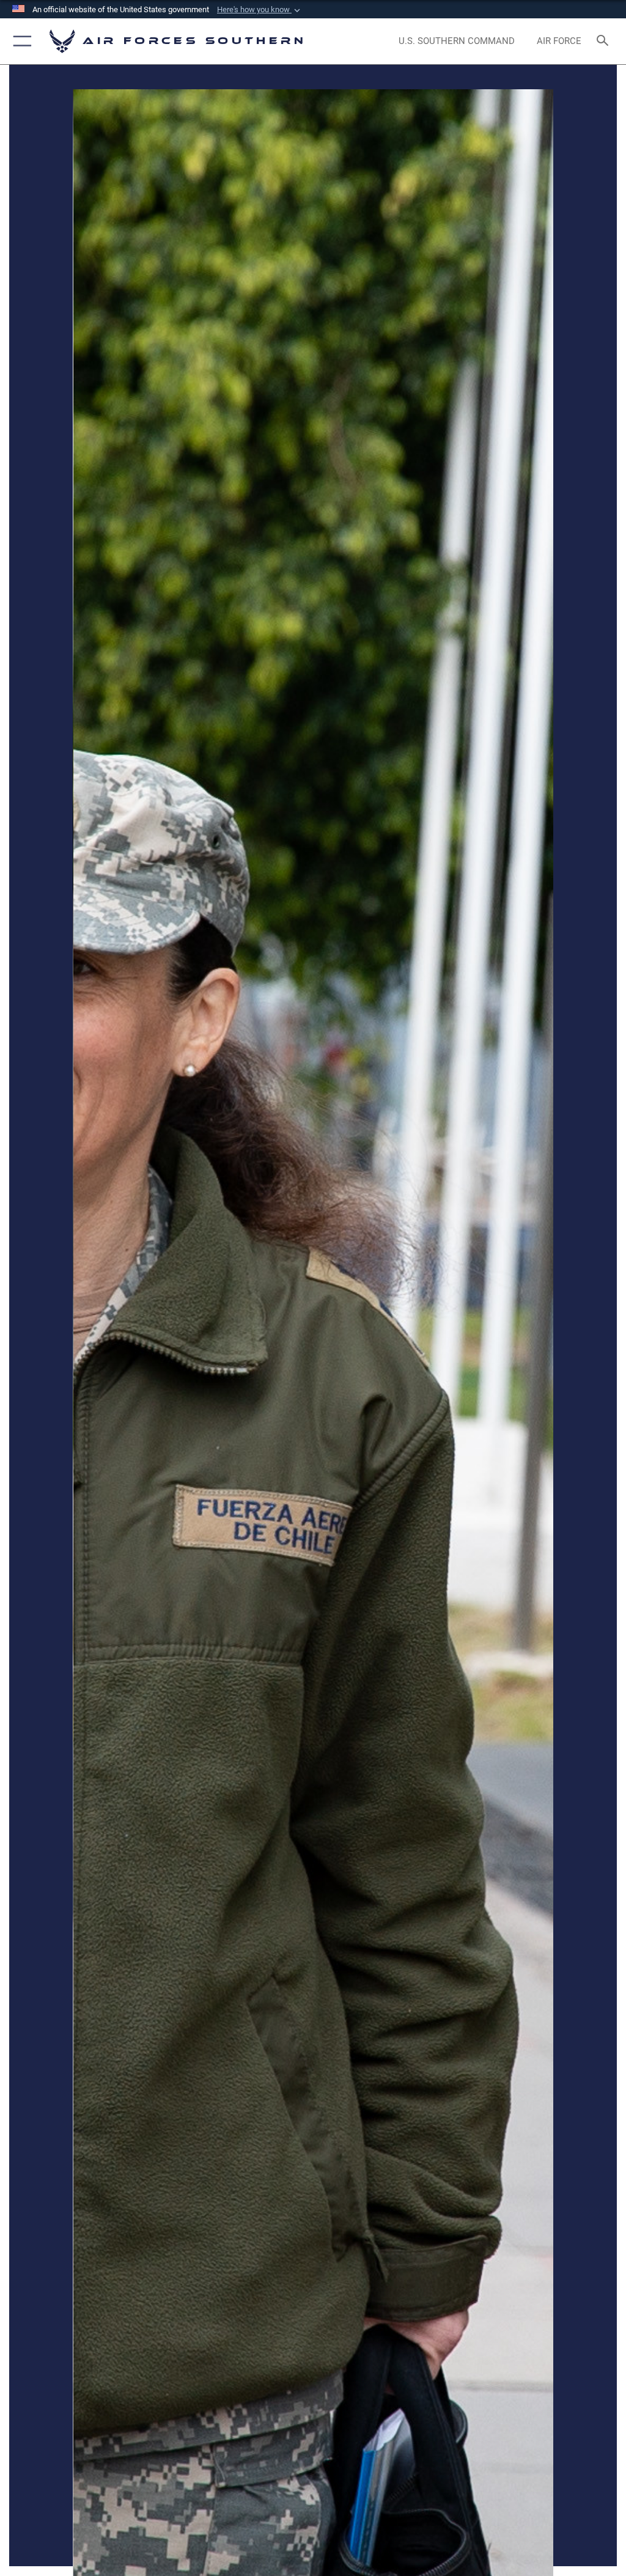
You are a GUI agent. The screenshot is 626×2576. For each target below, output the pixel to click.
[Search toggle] (605, 41)
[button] (260, 10)
